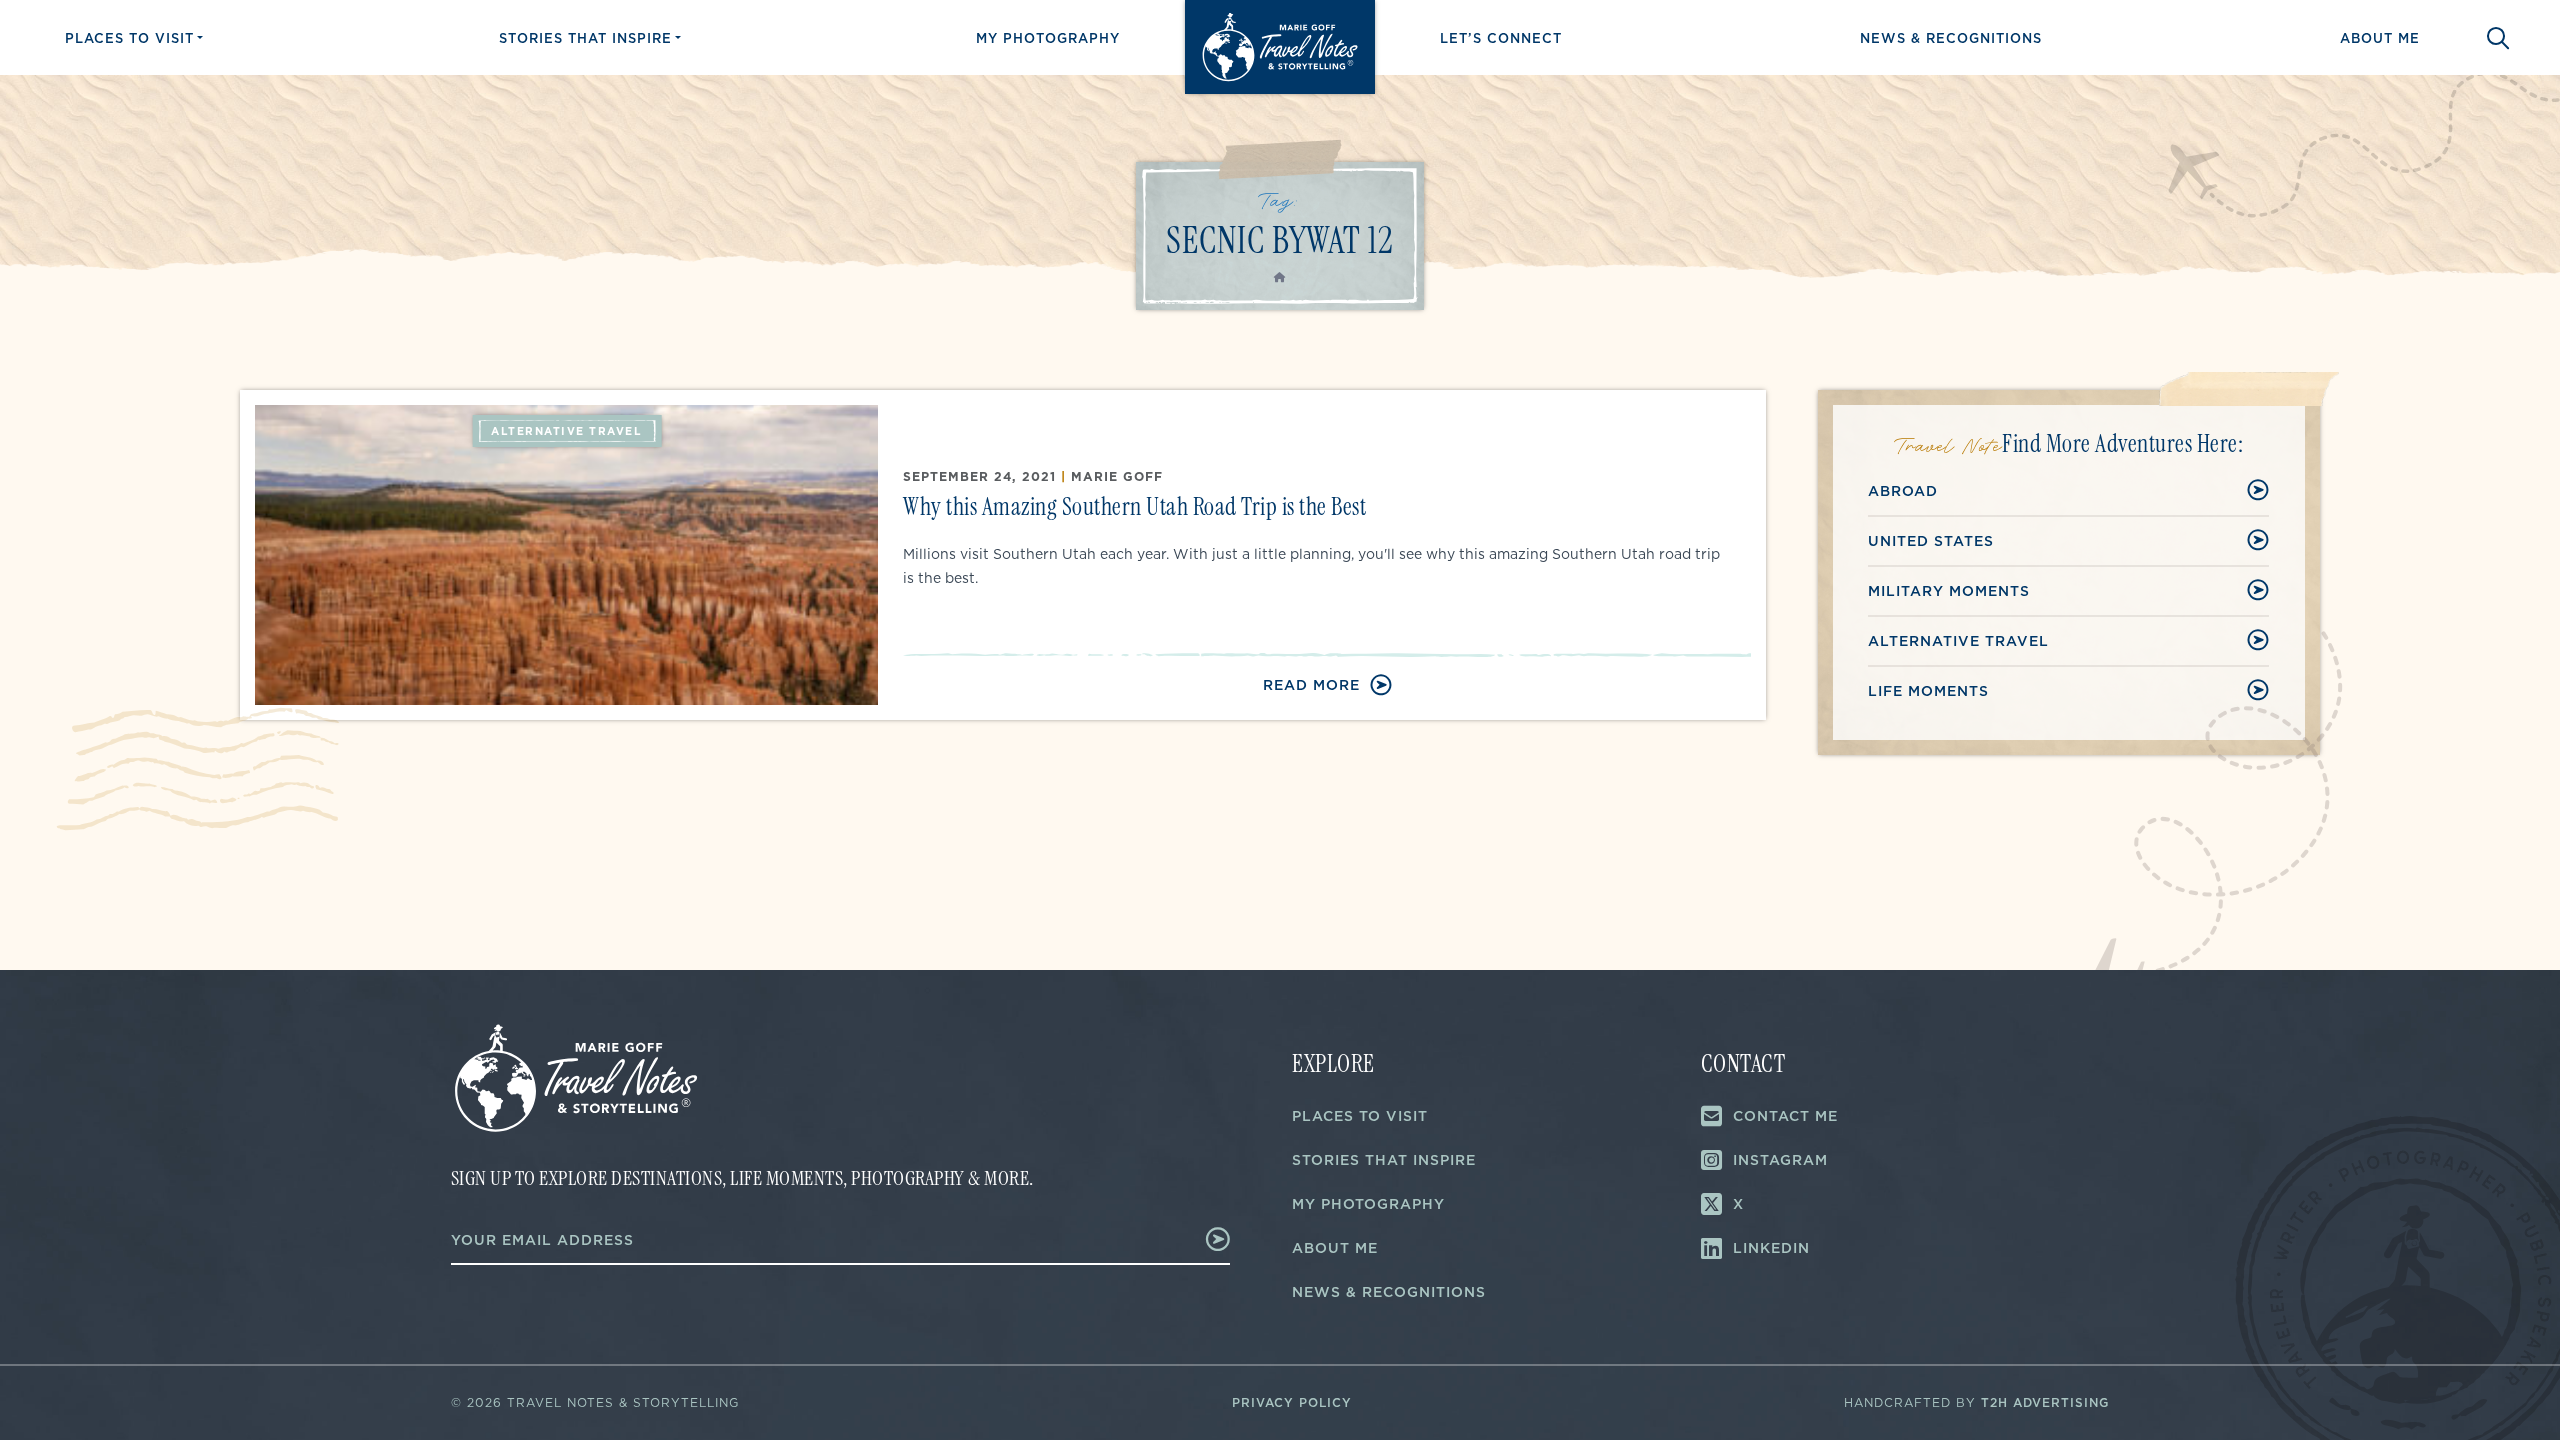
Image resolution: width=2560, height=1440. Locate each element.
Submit (1191, 1239)
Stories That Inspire (585, 38)
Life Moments (1928, 691)
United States (1931, 541)
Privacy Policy (1292, 1402)
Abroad (1903, 491)
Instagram (1780, 1160)
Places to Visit (129, 38)
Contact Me (1785, 1116)
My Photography (1048, 38)
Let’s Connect (1501, 38)
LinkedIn (1771, 1248)
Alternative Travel (1958, 641)
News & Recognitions (1951, 38)
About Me (2380, 38)
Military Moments (1949, 591)
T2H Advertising (2045, 1402)
